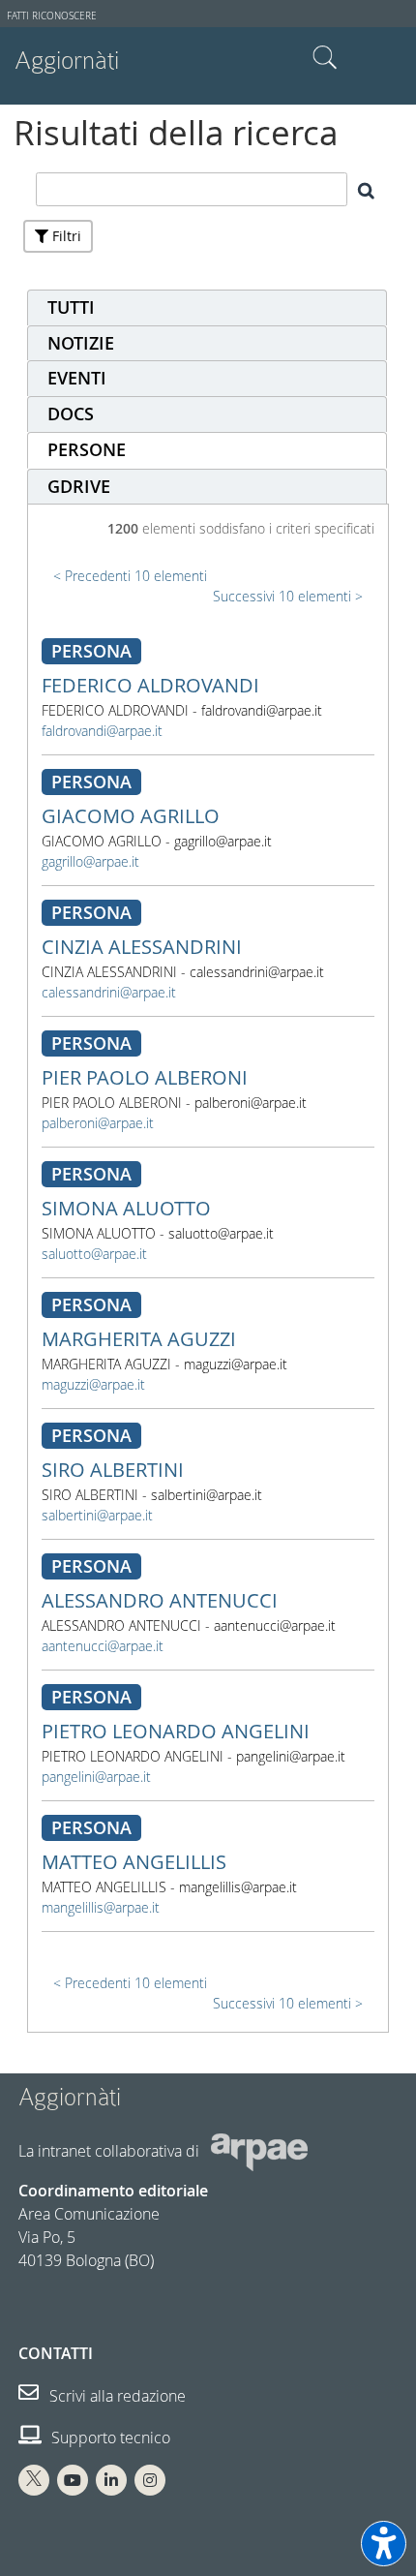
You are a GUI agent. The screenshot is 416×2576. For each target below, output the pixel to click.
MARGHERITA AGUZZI (139, 1339)
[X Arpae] (34, 2480)
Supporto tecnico (109, 2438)
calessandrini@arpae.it (109, 992)
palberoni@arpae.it (98, 1123)
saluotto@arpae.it (94, 1254)
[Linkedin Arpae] (111, 2480)
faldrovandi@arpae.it (102, 731)
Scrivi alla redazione (116, 2396)
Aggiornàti (67, 61)
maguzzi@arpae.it (93, 1384)
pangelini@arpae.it (96, 1777)
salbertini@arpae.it (97, 1515)
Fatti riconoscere (52, 16)
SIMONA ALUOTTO (126, 1208)
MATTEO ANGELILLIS (134, 1862)
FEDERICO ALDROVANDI (150, 685)
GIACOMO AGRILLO (131, 816)
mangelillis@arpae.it (101, 1907)
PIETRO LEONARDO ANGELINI (176, 1731)
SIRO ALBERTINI (113, 1470)
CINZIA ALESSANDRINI (142, 947)
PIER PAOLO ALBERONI (145, 1077)
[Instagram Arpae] (150, 2480)
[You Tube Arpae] (73, 2480)
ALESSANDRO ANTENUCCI (160, 1600)
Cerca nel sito (325, 58)
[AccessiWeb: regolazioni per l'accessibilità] (384, 2544)
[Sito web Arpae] (259, 2150)
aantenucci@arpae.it (103, 1646)
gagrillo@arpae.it (90, 861)
